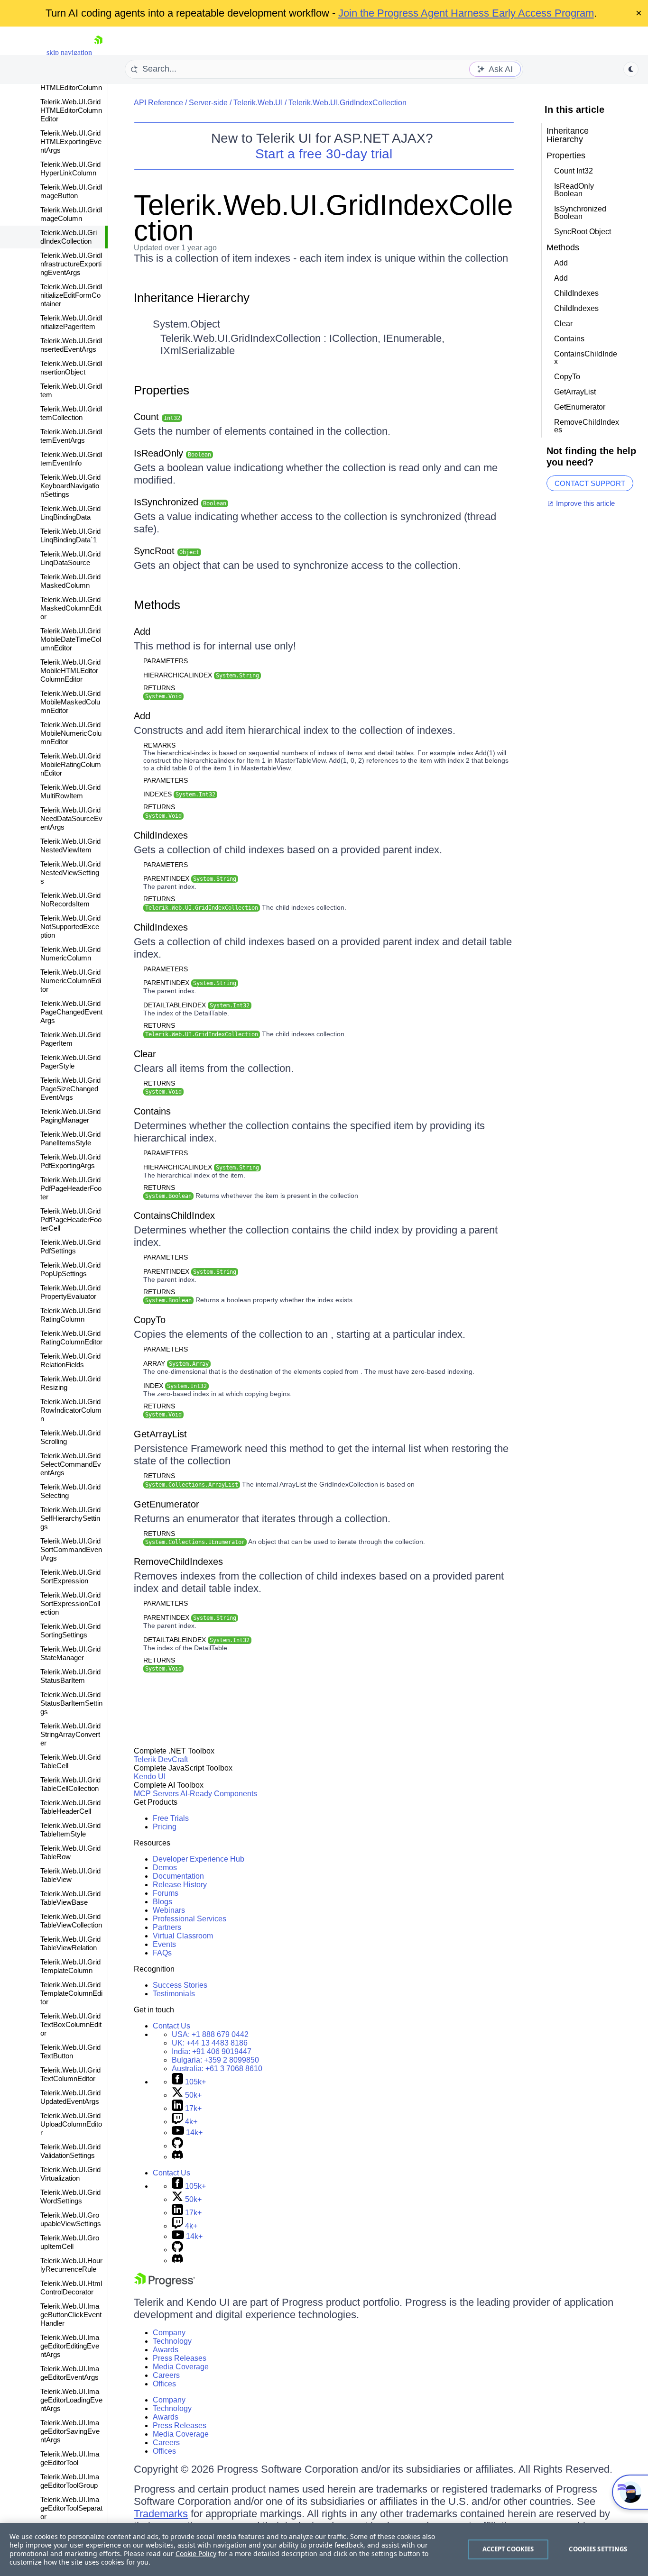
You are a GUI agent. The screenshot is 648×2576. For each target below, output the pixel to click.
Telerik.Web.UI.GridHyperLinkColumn (70, 169)
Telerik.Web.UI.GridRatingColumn (70, 1315)
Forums (166, 1893)
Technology (172, 2341)
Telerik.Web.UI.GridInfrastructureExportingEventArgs (71, 264)
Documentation (178, 1876)
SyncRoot (167, 551)
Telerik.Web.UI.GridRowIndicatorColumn (71, 1410)
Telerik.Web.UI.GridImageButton (71, 191)
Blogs (162, 1902)
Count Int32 (574, 171)
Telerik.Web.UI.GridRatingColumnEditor (71, 1338)
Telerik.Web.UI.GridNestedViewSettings (70, 872)
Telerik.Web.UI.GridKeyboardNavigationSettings (70, 486)
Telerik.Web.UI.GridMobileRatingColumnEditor (71, 764)
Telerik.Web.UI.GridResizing (70, 1383)
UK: (210, 2043)
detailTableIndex (196, 1005)
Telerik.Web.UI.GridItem (71, 390)
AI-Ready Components (219, 1794)
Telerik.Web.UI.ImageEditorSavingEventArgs (70, 2431)
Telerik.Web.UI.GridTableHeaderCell (70, 1807)
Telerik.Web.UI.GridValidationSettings (70, 2151)
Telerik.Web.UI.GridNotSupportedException (70, 927)
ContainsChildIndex (174, 1215)
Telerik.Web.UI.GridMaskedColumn (70, 581)
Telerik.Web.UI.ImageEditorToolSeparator (71, 2508)
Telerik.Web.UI (258, 103)
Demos (165, 1868)
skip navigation (69, 52)
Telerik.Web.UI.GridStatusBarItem (70, 1676)
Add (142, 631)
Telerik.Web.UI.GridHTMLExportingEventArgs (71, 142)
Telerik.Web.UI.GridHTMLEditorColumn (71, 83)
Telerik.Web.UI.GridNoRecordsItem (70, 900)
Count (157, 417)
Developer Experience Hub (199, 1859)
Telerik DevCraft (161, 1759)
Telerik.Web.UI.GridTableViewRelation (70, 1943)
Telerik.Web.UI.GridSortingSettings (70, 1631)
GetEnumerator (167, 1504)
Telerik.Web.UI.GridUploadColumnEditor (71, 2124)
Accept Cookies (508, 2549)
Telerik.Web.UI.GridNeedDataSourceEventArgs (71, 818)
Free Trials (171, 1818)
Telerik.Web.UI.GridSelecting (70, 1491)
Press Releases (180, 2358)
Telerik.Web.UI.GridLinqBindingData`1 (70, 535)
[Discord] (177, 2157)
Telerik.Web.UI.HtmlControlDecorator (71, 2288)
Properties (162, 390)
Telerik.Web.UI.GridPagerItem (70, 1039)
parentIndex (190, 878)
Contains (152, 1111)
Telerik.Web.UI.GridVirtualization (70, 2174)
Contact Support (590, 483)
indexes (179, 794)
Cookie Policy (196, 2553)
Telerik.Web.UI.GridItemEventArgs (71, 436)
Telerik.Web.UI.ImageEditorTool (70, 2458)
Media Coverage (181, 2367)
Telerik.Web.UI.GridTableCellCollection (70, 1784)
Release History (180, 1885)
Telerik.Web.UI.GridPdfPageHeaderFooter (71, 1188)
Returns (159, 688)
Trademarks (161, 2514)
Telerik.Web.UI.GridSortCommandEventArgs (71, 1549)
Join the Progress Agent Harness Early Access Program (466, 13)
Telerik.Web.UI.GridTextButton (70, 2051)
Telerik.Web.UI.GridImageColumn (71, 214)
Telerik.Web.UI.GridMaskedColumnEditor (71, 608)
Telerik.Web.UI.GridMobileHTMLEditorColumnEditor (70, 671)
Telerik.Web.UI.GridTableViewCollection (71, 1921)
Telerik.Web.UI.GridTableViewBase (70, 1898)
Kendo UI (150, 1777)
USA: (210, 2034)
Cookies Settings (598, 2549)
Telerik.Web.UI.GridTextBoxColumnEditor (71, 2024)
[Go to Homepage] (98, 52)
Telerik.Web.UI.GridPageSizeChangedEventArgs (70, 1089)
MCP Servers (156, 1794)
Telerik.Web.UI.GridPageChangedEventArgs (71, 1012)
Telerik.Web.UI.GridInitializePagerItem (71, 322)
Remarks (159, 745)
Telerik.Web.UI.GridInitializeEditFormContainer (71, 295)
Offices (164, 2384)
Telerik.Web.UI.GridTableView (70, 1875)
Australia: (217, 2069)
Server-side (208, 103)
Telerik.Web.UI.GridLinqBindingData (70, 513)
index (175, 1386)
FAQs (162, 1953)
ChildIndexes (161, 835)
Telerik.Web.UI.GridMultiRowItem (70, 791)
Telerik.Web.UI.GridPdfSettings (70, 1247)
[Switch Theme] (631, 69)
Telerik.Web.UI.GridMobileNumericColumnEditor (71, 733)
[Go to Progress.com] (165, 2284)
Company (169, 2333)
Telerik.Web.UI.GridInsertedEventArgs (71, 345)
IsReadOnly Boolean (574, 190)
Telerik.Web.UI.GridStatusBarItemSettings (71, 1703)
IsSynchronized (180, 502)
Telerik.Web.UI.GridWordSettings (70, 2197)
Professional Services (190, 1919)
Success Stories (180, 1985)
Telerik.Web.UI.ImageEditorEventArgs (70, 2373)
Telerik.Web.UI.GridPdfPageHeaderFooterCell (71, 1219)
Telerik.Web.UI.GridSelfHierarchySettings (70, 1518)
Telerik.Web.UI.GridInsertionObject (71, 368)
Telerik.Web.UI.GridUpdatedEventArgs (70, 2097)
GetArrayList (160, 1434)
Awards (166, 2350)
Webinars (169, 1910)
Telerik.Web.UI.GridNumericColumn (70, 954)
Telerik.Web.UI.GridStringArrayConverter (70, 1734)
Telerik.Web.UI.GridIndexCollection (69, 237)
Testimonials (174, 1994)
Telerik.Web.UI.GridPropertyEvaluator (70, 1292)
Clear (145, 1054)
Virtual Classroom (183, 1936)
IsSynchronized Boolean (580, 213)
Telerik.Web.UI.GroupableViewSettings (71, 2219)
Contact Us (171, 2026)
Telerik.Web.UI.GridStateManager (70, 1653)
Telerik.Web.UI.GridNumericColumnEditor (71, 981)
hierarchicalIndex (201, 675)
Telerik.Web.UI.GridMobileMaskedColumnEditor (70, 702)
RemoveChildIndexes (178, 1562)
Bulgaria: (215, 2060)
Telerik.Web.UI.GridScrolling (70, 1437)
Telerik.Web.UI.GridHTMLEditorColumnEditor (71, 110)
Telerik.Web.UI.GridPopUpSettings (70, 1269)
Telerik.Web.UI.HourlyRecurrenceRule (71, 2265)
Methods (157, 605)
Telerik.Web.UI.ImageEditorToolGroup (70, 2481)
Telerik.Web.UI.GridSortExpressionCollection (70, 1603)
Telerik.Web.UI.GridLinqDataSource (70, 558)
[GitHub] (177, 2146)
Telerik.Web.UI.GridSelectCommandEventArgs (71, 1464)
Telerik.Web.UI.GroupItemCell (70, 2242)
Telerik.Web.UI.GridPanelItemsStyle (70, 1138)
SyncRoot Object (583, 232)
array (176, 1363)
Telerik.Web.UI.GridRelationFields (70, 1360)
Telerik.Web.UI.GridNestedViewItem (70, 845)
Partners (167, 1927)
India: (212, 2051)
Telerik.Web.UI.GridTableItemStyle (70, 1830)
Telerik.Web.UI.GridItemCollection (71, 413)
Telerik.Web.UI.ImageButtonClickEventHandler (71, 2315)
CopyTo (150, 1320)
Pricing (165, 1827)
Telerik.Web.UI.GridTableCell (70, 1761)
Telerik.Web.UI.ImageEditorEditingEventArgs (70, 2346)
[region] (324, 2549)
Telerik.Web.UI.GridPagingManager (70, 1116)
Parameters (166, 661)
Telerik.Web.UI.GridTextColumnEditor (70, 2074)
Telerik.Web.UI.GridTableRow (70, 1852)
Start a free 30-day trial (324, 154)
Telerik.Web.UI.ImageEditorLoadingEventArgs (71, 2400)
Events (164, 1944)
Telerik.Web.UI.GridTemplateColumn (70, 1966)
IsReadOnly (172, 453)
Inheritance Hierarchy (192, 298)
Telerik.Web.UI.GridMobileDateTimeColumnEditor (71, 639)
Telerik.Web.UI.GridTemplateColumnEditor (71, 1993)
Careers (166, 2375)
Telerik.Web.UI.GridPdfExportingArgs (70, 1161)
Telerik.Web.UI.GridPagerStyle (70, 1062)
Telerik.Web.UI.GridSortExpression (70, 1576)
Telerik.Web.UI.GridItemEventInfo (71, 459)
